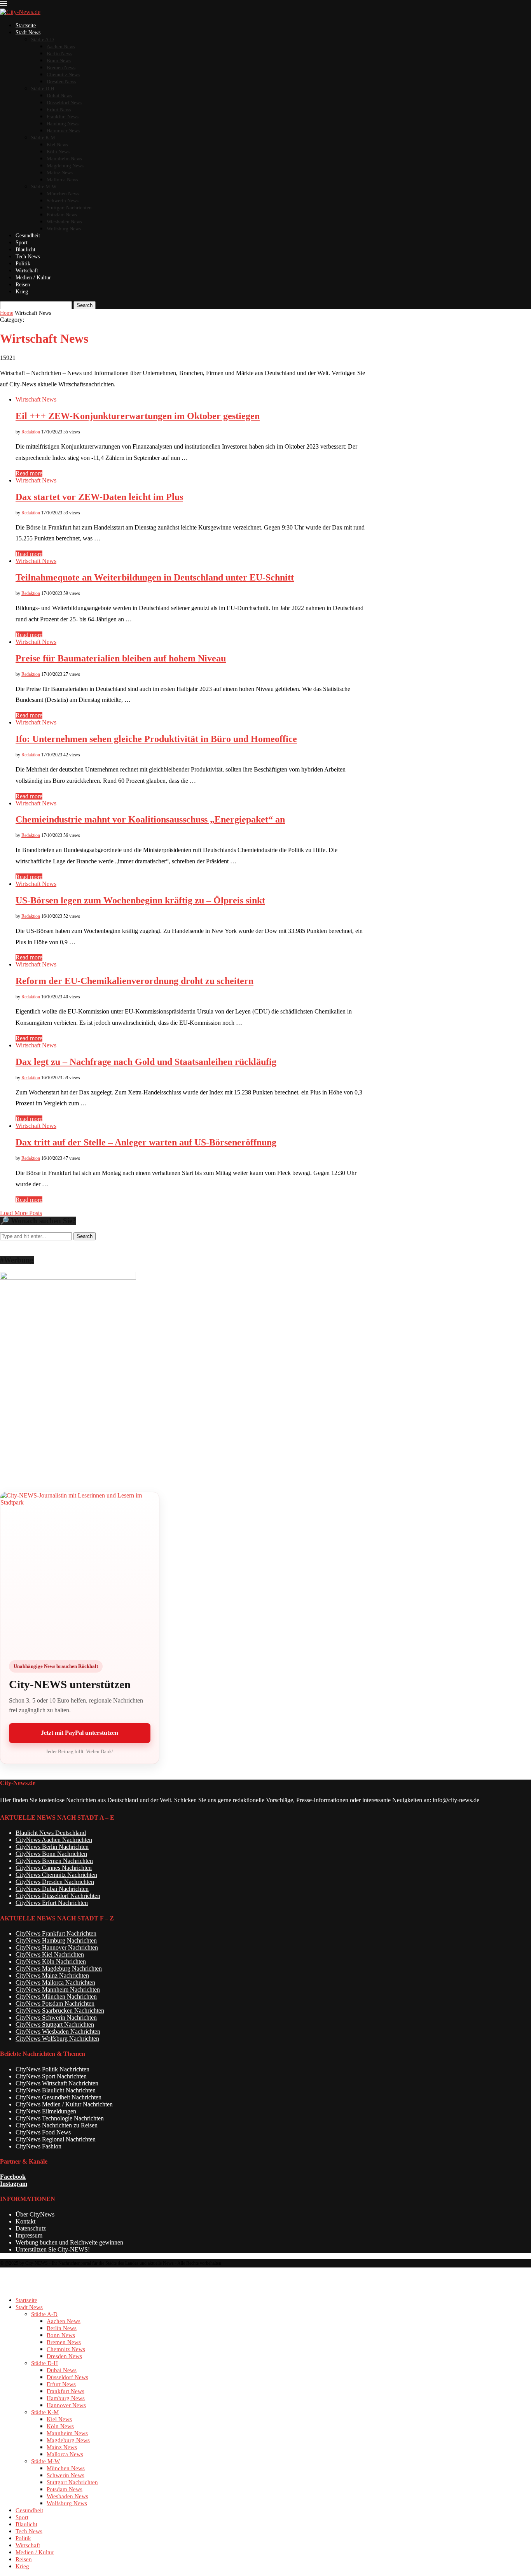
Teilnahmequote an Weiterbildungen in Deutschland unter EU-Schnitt (155, 577)
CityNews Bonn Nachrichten (51, 1854)
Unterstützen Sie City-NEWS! (53, 2249)
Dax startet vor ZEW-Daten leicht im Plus (99, 497)
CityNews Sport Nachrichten (51, 2076)
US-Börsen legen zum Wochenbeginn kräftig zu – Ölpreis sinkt (140, 900)
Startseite (26, 25)
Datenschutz (31, 2228)
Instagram (14, 2184)
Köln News (58, 152)
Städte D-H (43, 89)
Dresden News (61, 82)
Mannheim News (64, 159)
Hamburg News (63, 124)
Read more (29, 473)
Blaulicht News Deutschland (51, 1833)
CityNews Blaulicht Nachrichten (56, 2090)
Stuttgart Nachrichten (69, 208)
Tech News (28, 257)
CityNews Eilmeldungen (46, 2111)
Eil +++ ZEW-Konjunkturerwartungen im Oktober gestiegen (138, 416)
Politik (23, 264)
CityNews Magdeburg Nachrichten (59, 1968)
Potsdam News (62, 215)
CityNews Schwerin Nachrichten (56, 2017)
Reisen (23, 285)
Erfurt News (59, 110)
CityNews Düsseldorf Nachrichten (58, 1896)
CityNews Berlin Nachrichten (52, 1847)
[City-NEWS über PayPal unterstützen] (80, 1571)
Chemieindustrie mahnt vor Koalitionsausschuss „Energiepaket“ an (150, 819)
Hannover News (63, 131)
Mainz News (60, 173)
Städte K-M (43, 138)
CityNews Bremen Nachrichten (54, 1861)
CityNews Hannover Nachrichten (57, 1947)
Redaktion (31, 432)
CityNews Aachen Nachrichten (54, 1840)
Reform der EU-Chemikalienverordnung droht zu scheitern (134, 981)
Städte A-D (42, 39)
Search (85, 305)
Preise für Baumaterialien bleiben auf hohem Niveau (121, 658)
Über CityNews (35, 2214)
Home (7, 313)
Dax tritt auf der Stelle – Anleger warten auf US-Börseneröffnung (146, 1142)
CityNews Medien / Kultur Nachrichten (64, 2104)
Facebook (13, 2177)
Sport (22, 243)
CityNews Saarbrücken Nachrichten (60, 2010)
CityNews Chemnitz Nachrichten (56, 1875)
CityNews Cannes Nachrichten (54, 1868)
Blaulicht (25, 250)
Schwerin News (63, 201)
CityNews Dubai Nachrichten (52, 1889)
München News (63, 194)
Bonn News (59, 60)
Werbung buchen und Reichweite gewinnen (69, 2242)
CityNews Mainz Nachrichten (52, 1975)
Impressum (29, 2235)
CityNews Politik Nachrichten (52, 2069)
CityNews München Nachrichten (56, 1996)
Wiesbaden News (64, 222)
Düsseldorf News (64, 103)
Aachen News (61, 46)
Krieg (22, 292)
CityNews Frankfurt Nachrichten (56, 1933)
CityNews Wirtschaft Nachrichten (57, 2083)
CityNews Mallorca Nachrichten (55, 1982)
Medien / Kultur (33, 278)
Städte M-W (44, 187)
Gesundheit (28, 236)
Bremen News (61, 68)
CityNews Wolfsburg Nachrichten (57, 2039)
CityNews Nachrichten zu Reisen (57, 2125)
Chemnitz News (63, 75)
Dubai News (59, 96)
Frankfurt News (63, 117)
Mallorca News (62, 180)
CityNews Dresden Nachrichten (55, 1882)
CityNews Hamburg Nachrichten (56, 1940)
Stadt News (28, 32)
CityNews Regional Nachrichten (56, 2139)
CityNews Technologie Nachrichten (60, 2118)
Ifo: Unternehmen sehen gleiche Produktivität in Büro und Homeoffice (156, 739)
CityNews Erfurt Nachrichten (52, 1903)
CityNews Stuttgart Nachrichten (55, 2025)
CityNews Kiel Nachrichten (50, 1954)
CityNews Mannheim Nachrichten (58, 1989)
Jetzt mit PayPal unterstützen (79, 1733)
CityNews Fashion (38, 2146)
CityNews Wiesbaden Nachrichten (58, 2032)
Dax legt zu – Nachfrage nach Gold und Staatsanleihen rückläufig (146, 1062)
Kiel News (57, 145)
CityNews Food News (43, 2132)
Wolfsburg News (64, 229)
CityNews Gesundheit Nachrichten (59, 2097)
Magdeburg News (65, 166)
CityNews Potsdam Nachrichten (55, 2003)
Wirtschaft (27, 271)
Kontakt (25, 2221)
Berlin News (59, 53)
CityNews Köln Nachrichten (51, 1961)
